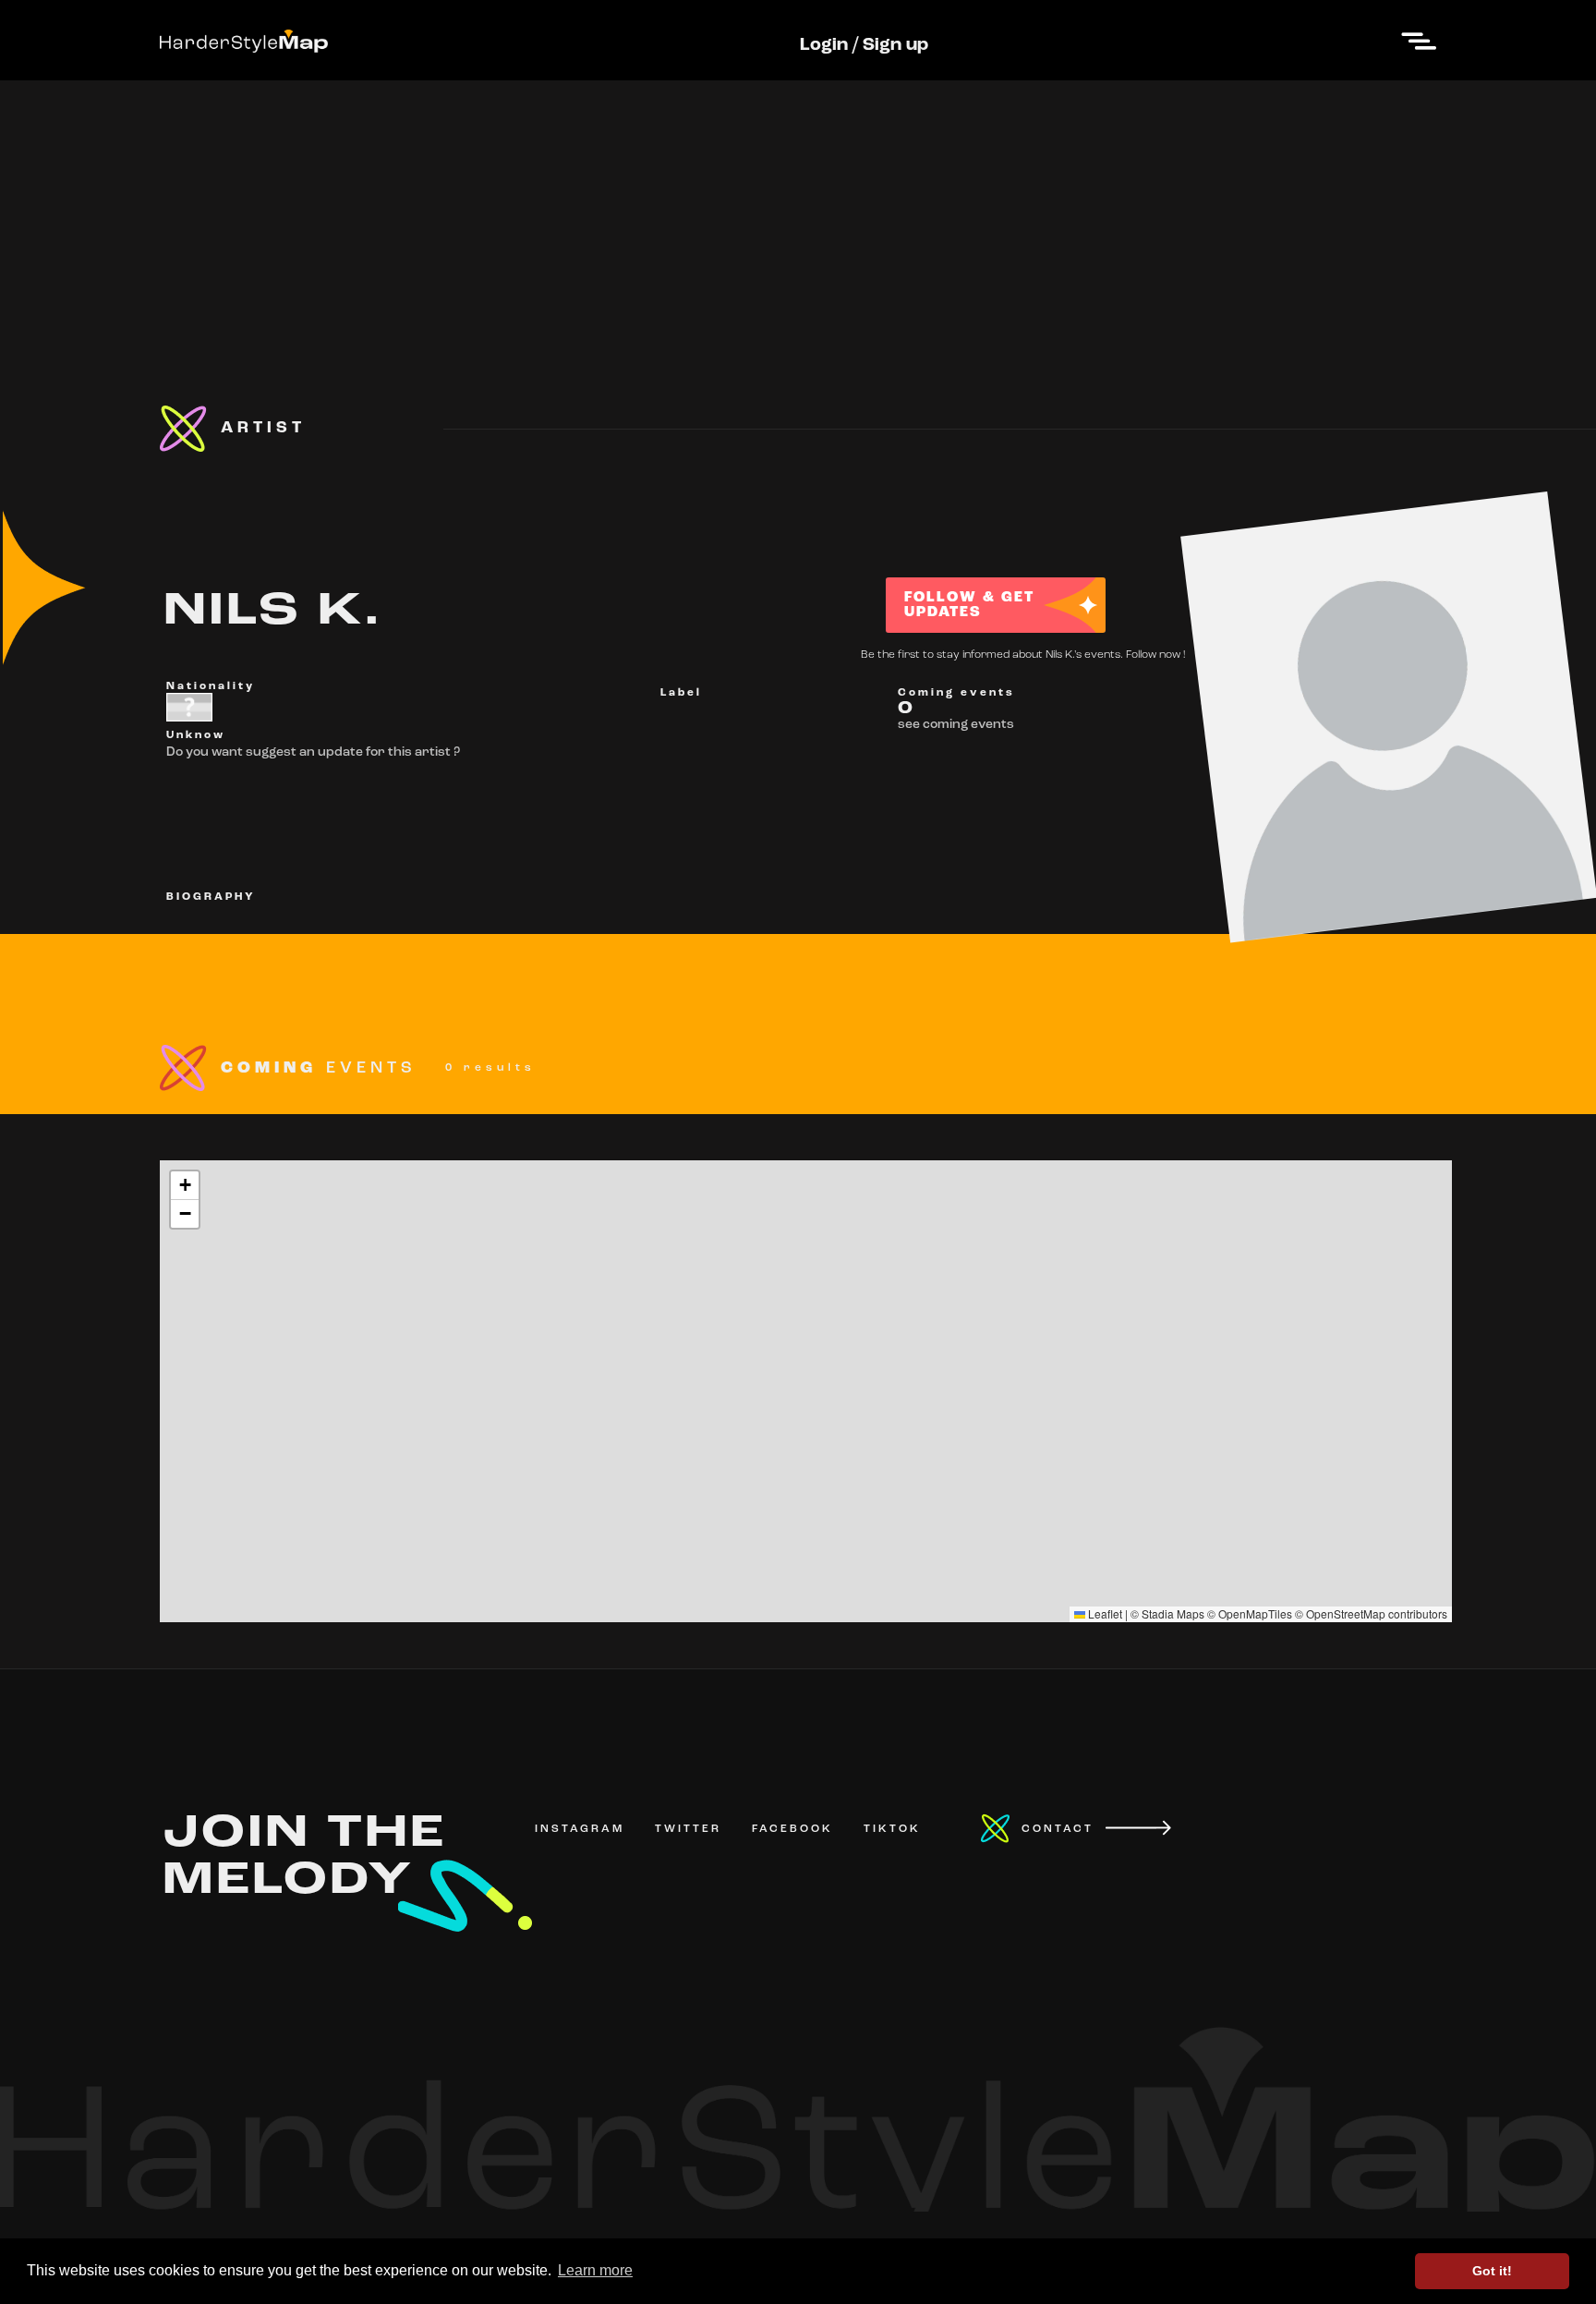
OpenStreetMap (1346, 1613)
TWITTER (688, 1829)
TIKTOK (892, 1829)
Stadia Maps (1173, 1613)
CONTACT (1058, 1829)
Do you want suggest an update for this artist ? (313, 752)
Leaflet (1104, 1613)
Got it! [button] (1492, 2271)
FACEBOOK (792, 1829)
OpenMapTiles (1255, 1613)
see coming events (956, 725)
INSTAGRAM (580, 1829)
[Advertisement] (798, 210)
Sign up (895, 45)
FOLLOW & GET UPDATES (969, 605)
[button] (185, 1186)
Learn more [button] (595, 2270)
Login (824, 45)
